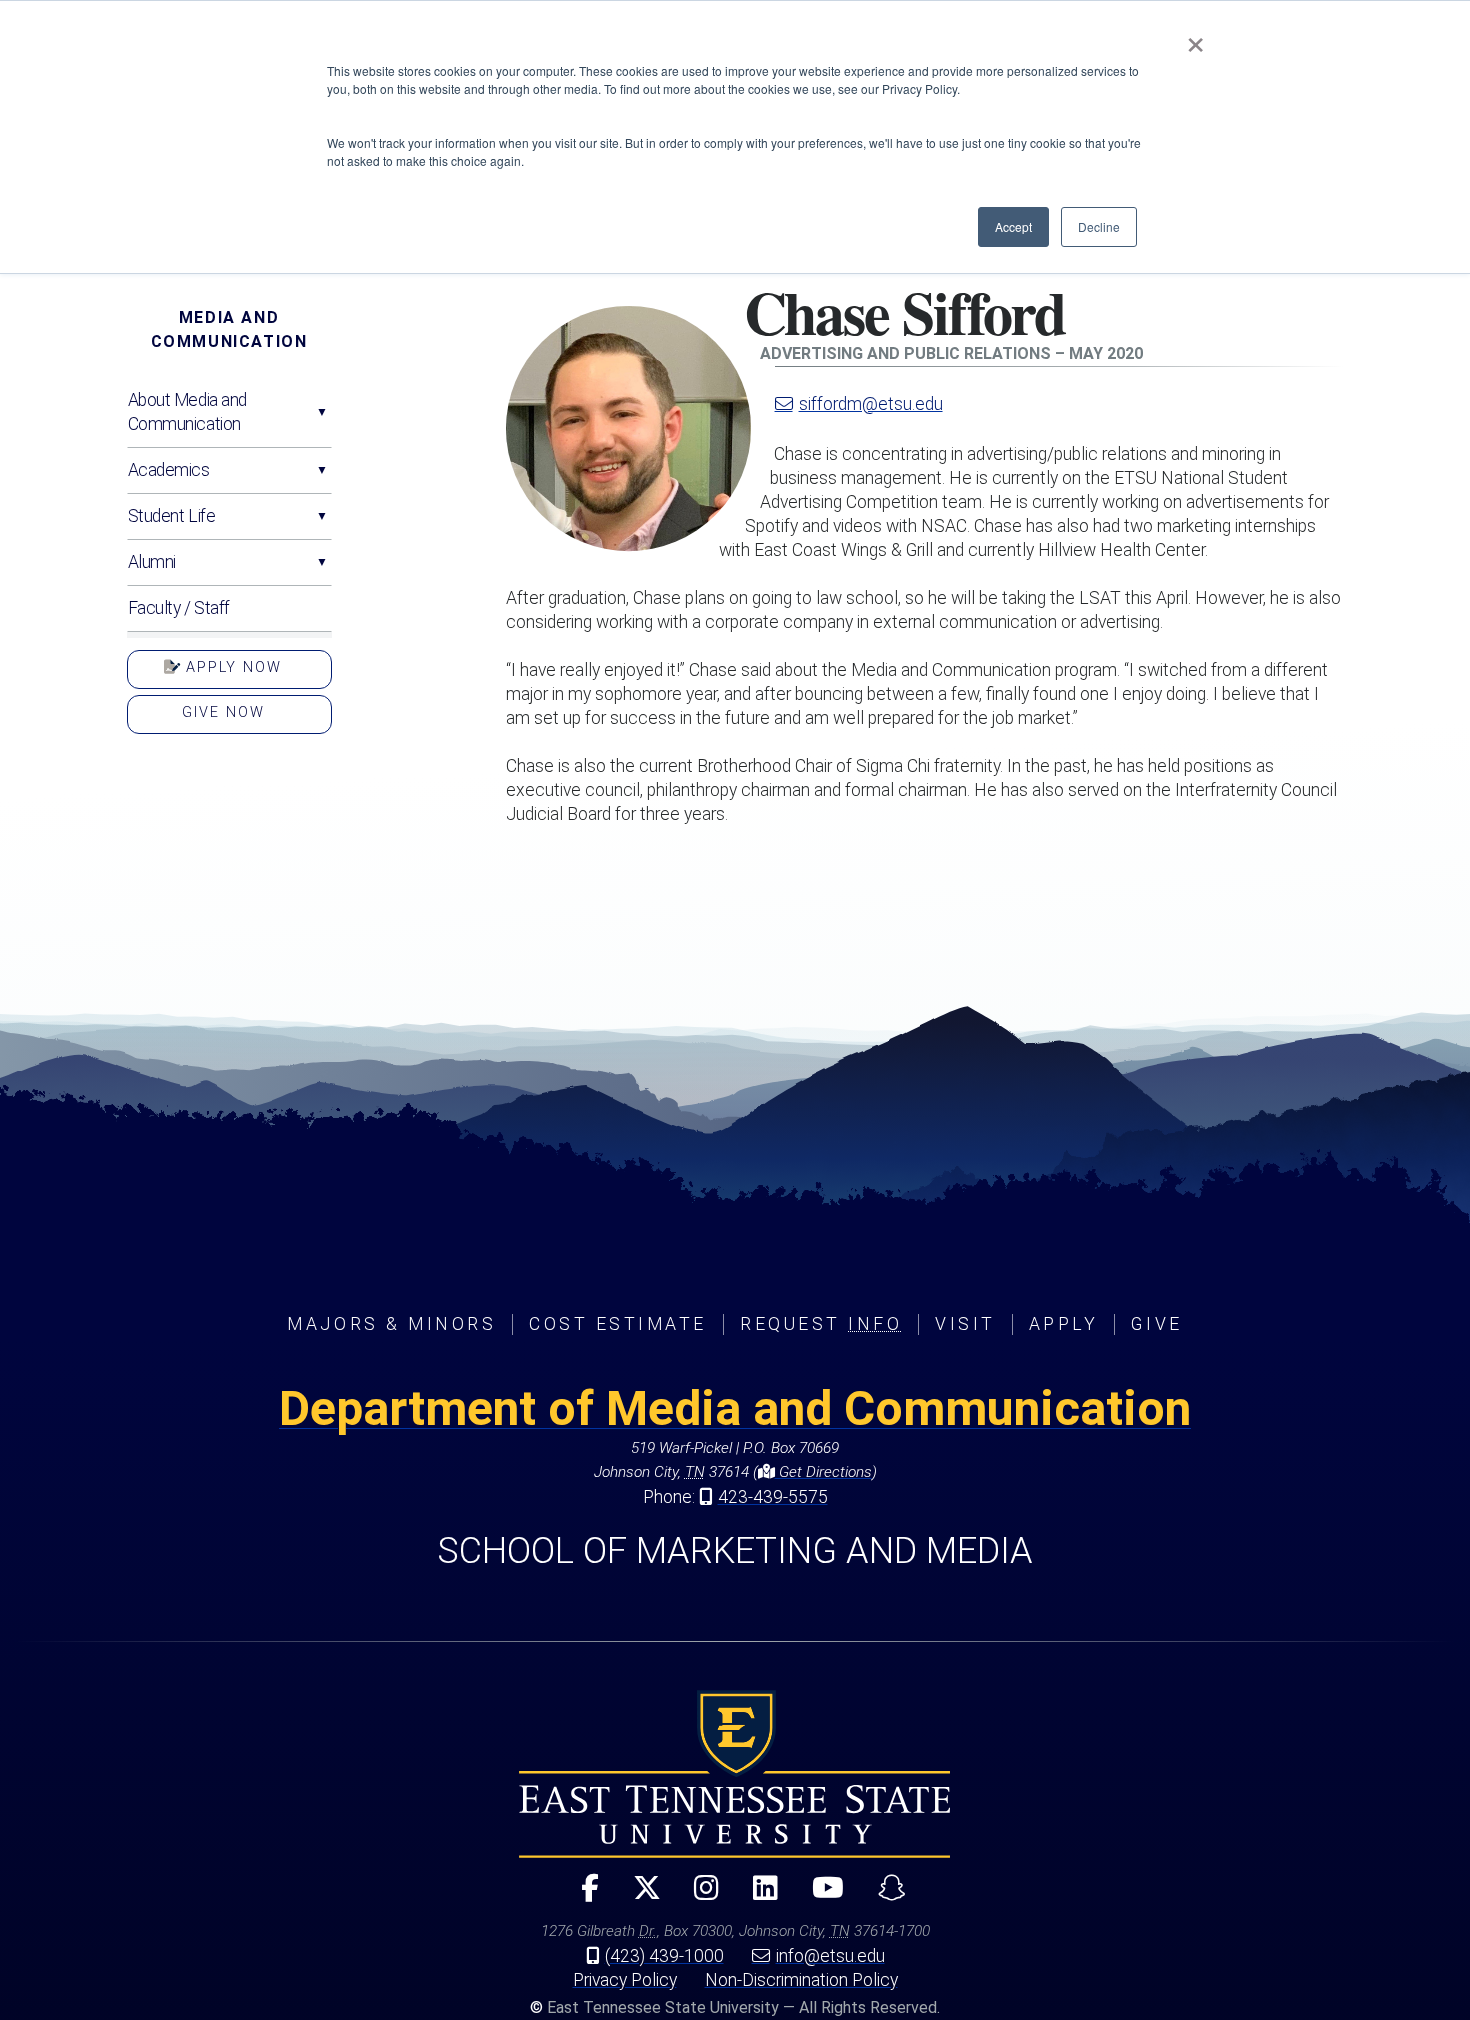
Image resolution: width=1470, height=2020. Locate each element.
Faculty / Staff (179, 608)
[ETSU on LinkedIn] (757, 1896)
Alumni (152, 562)
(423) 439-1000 (664, 1956)
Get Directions (823, 1472)
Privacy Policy (625, 1980)
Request (821, 1324)
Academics (169, 470)
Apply (1064, 1324)
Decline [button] (1099, 226)
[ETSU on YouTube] (820, 1896)
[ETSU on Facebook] (581, 1896)
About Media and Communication (187, 412)
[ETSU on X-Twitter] (638, 1896)
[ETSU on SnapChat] (884, 1896)
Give (1156, 1324)
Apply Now (231, 667)
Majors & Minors (391, 1324)
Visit (965, 1324)
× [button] (1195, 38)
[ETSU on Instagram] (698, 1896)
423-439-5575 (773, 1497)
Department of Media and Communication (735, 1408)
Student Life (172, 516)
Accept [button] (1013, 226)
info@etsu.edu (830, 1956)
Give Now (223, 712)
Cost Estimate (618, 1324)
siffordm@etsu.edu (871, 404)
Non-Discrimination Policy (801, 1980)
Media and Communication (229, 329)
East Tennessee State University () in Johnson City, (735, 1774)
